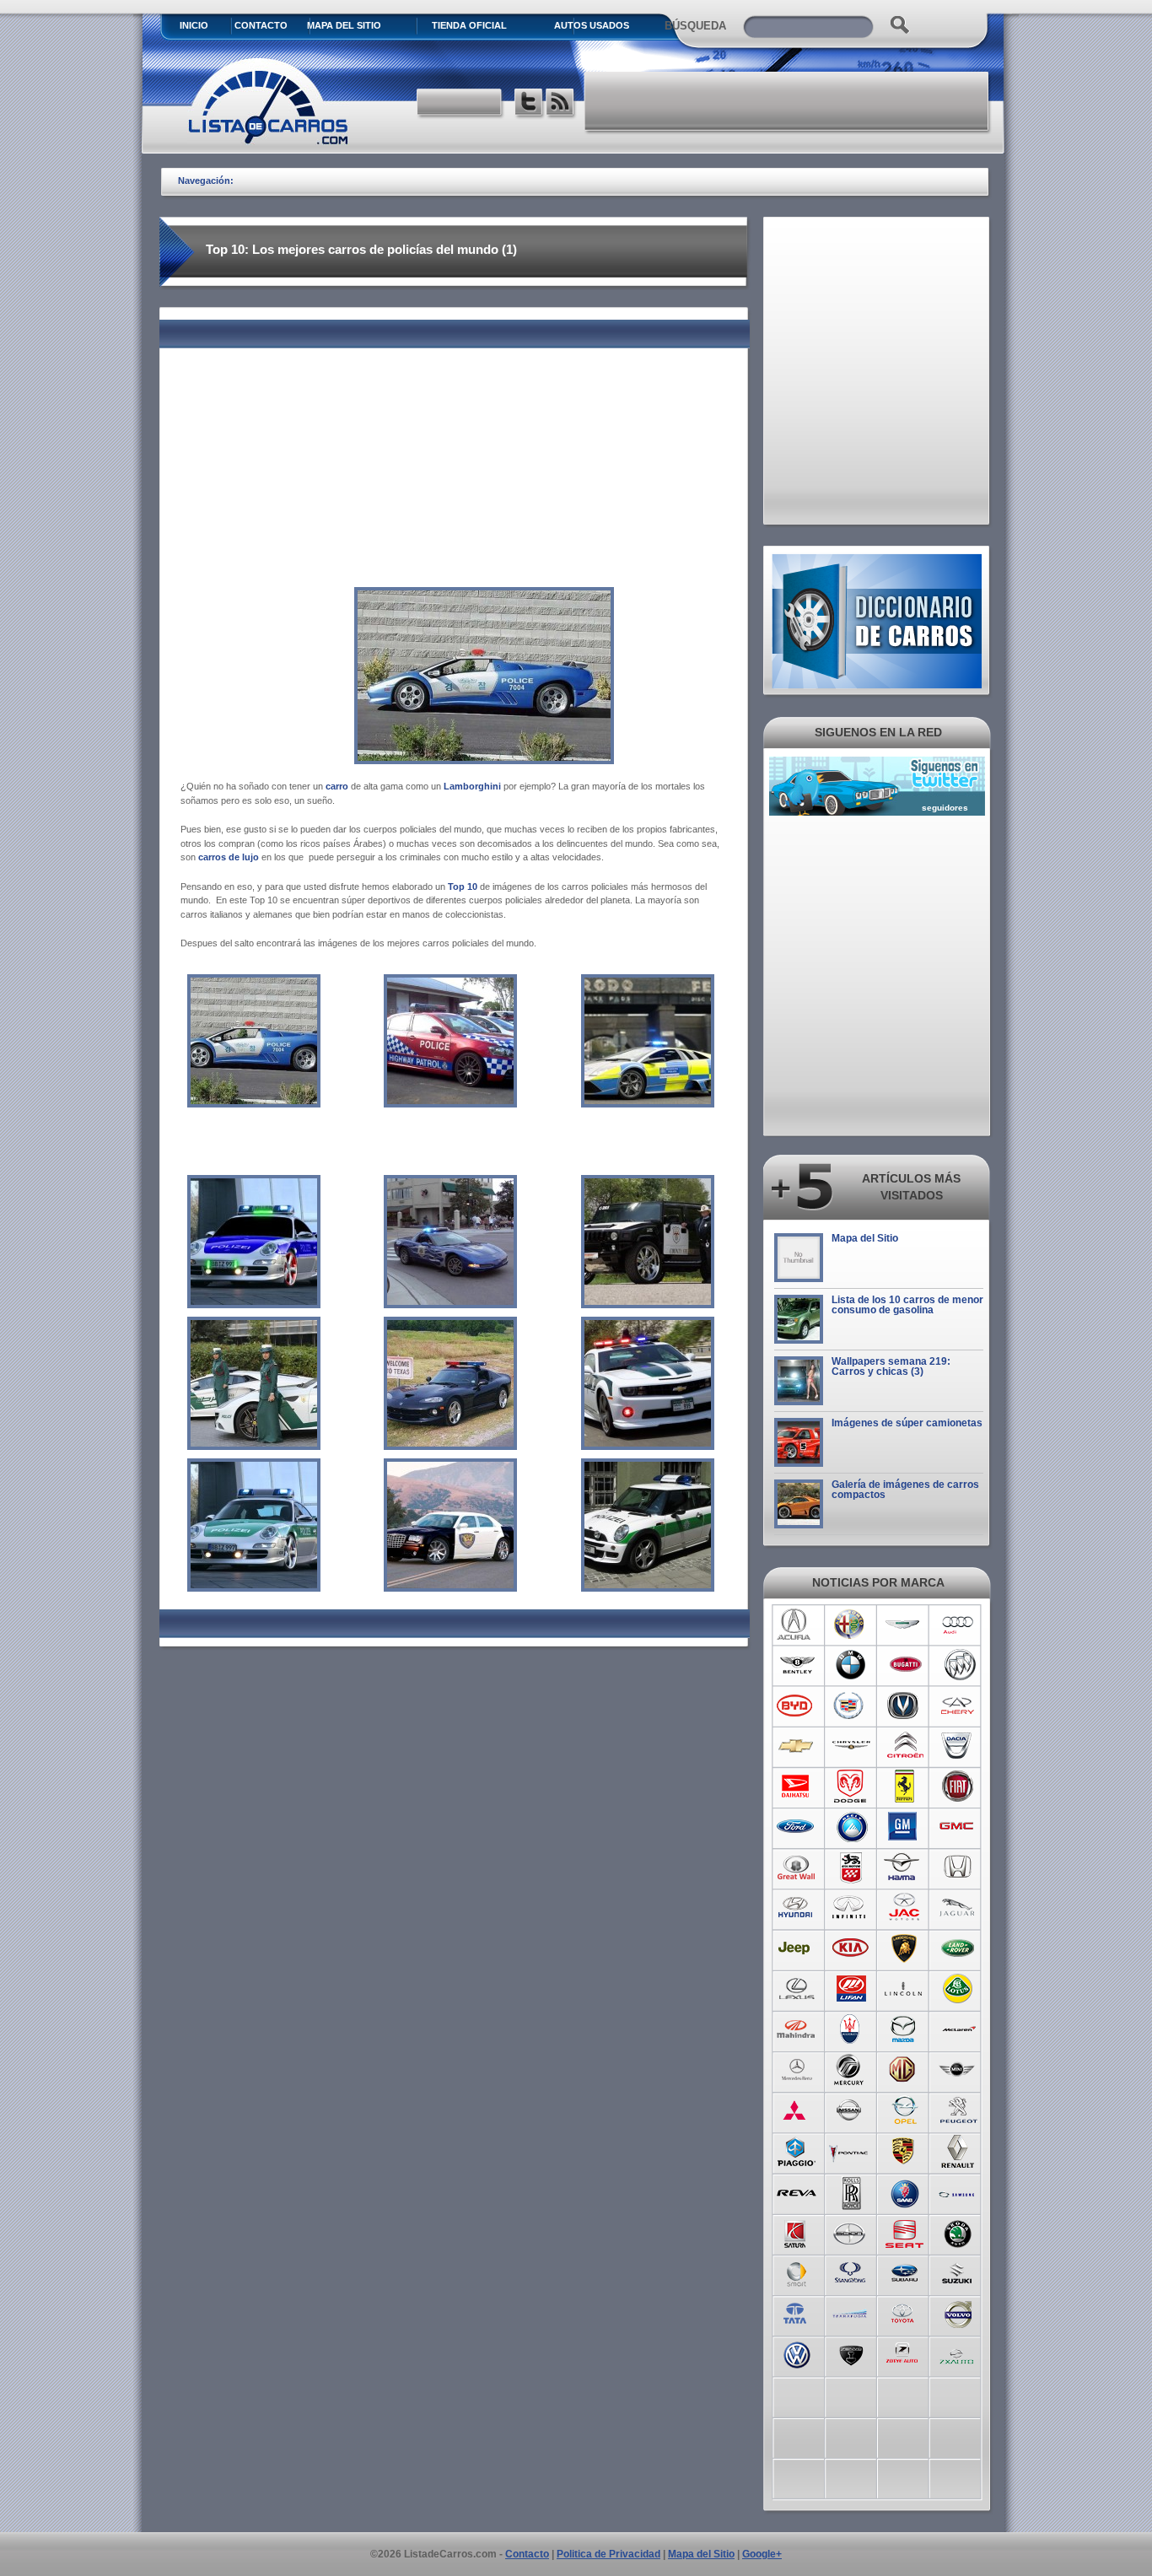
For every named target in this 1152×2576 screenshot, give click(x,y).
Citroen (904, 1746)
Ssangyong (851, 2272)
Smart (797, 2272)
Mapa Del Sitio (344, 25)
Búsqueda (695, 26)
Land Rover (958, 1948)
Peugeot (958, 2110)
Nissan (851, 2110)
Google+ (762, 2554)
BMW (851, 1665)
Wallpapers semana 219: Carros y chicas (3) (891, 1366)
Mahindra (797, 2029)
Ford (797, 1827)
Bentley (797, 1665)
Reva (797, 2191)
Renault (958, 2151)
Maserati (851, 2029)
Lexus (797, 1989)
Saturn (797, 2232)
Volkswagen (797, 2353)
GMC (958, 1827)
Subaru (904, 2272)
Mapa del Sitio (865, 1238)
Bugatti (904, 1665)
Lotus (958, 1989)
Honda (958, 1867)
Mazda (904, 2029)
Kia (851, 1948)
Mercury (851, 2070)
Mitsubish (797, 2110)
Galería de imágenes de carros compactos (905, 1490)
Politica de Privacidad (608, 2554)
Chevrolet (797, 1746)
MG (904, 2070)
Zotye (904, 2353)
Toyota (904, 2313)
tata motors (797, 2313)
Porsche (904, 2151)
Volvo (958, 2313)
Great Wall (797, 1867)
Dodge (851, 1786)
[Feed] (561, 104)
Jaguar (958, 1908)
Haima (904, 1867)
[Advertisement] (788, 101)
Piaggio (797, 2151)
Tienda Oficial (469, 25)
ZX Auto (958, 2353)
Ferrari (904, 1786)
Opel (904, 2110)
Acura (797, 1625)
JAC (904, 1908)
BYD (797, 1706)
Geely (851, 1827)
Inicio (194, 25)
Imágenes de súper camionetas (907, 1423)
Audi (958, 1625)
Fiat (958, 1786)
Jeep (797, 1948)
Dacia (958, 1746)
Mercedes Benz (797, 2070)
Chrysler (851, 1746)
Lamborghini (904, 1948)
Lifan (851, 1989)
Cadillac (851, 1706)
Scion (851, 2232)
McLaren (958, 2029)
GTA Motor (851, 1867)
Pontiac (851, 2151)
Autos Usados (592, 25)
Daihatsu (797, 1786)
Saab (904, 2191)
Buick (958, 1665)
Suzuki (958, 2272)
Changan (904, 1706)
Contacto (261, 25)
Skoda (958, 2232)
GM (904, 1827)
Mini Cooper (958, 2070)
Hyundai (797, 1908)
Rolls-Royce (851, 2191)
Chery (958, 1706)
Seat (904, 2232)
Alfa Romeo (851, 1625)
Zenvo (851, 2353)
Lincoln (904, 1989)
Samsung (958, 2191)
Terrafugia (851, 2313)
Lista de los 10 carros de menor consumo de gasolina (907, 1305)
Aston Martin (904, 1625)
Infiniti (851, 1908)
